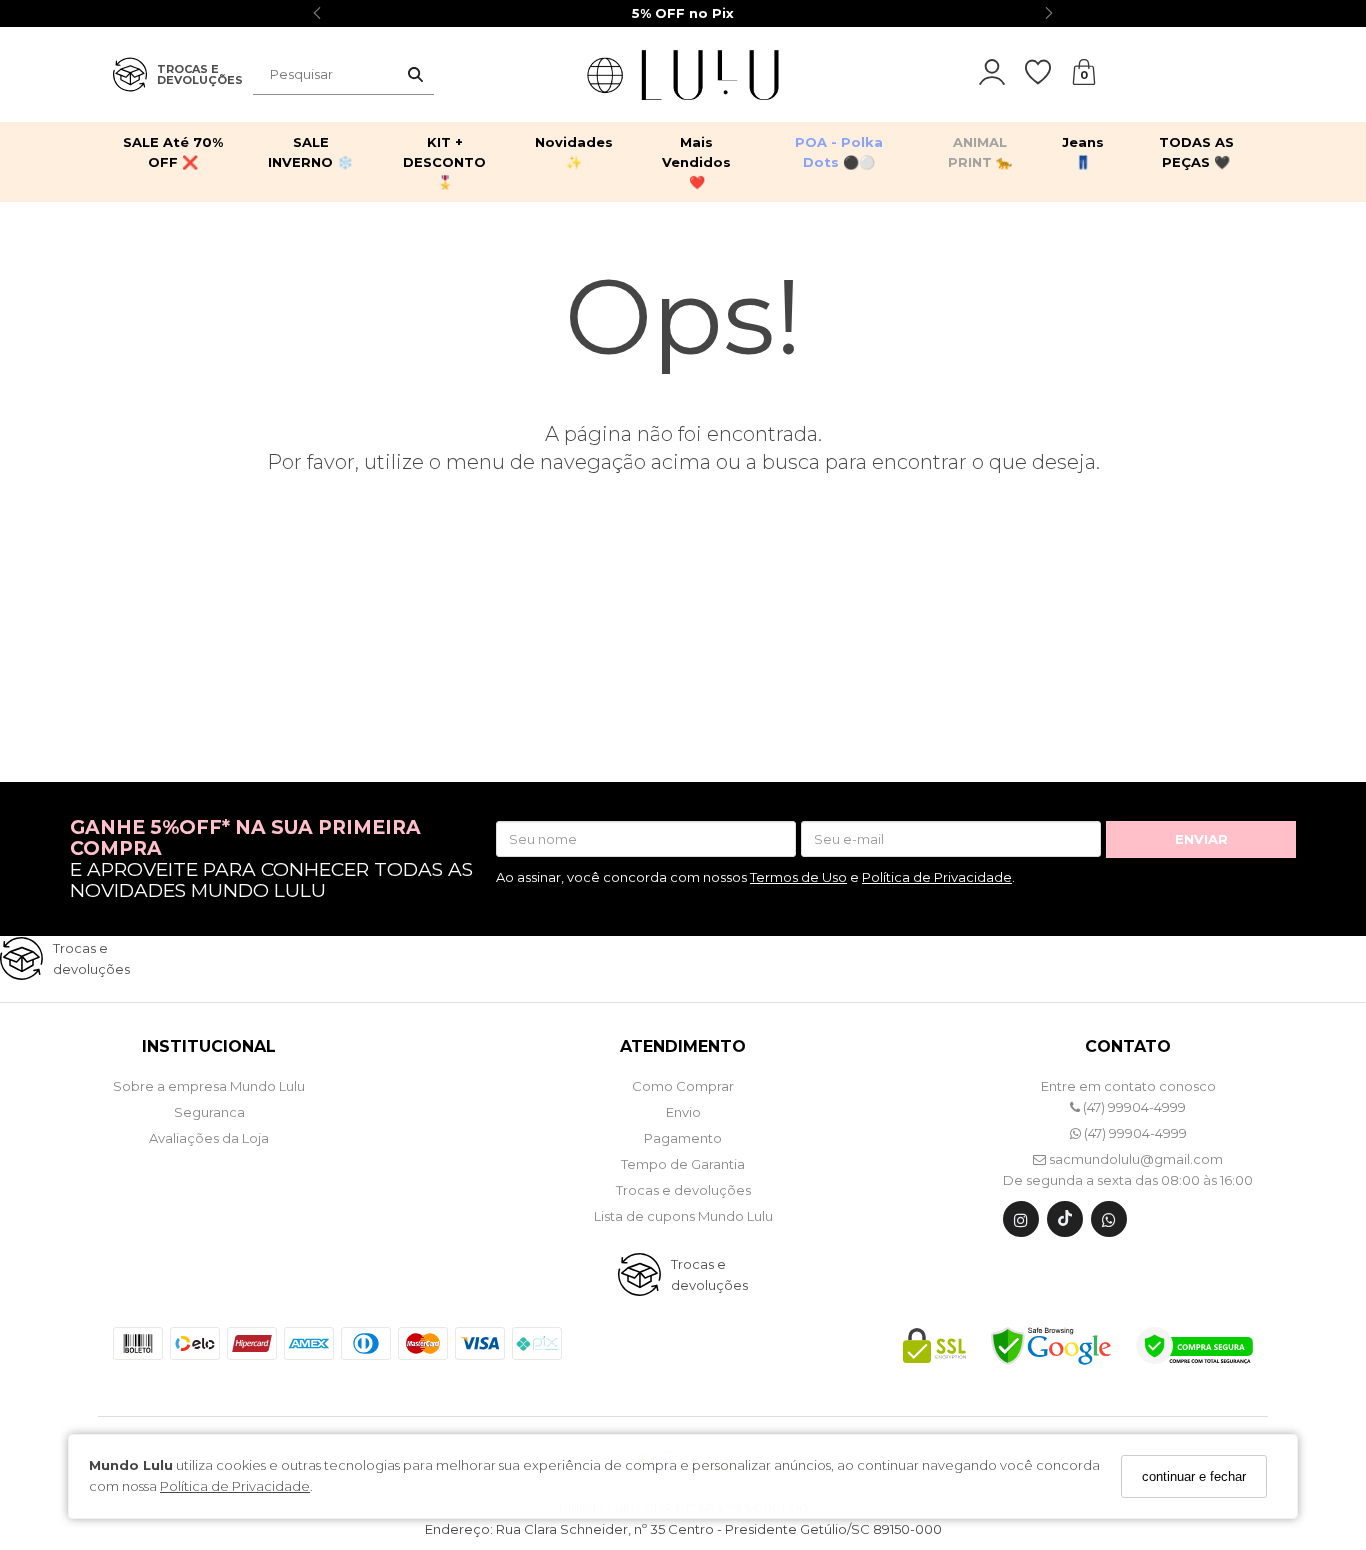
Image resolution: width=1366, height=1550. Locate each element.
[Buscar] (415, 75)
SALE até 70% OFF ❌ (173, 152)
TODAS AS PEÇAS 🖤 (1196, 152)
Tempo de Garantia (683, 1164)
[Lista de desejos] (1048, 72)
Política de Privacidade (235, 1487)
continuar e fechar (1194, 1476)
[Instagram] (1021, 1223)
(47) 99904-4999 (1133, 1107)
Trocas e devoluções (683, 1190)
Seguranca (209, 1112)
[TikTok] (1065, 1223)
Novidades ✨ (574, 152)
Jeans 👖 (1083, 152)
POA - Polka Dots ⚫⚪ (839, 152)
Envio (683, 1112)
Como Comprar (683, 1086)
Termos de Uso (798, 877)
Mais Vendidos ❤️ (696, 162)
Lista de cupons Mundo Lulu (683, 1216)
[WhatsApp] (1109, 1223)
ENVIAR (1201, 839)
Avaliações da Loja (209, 1138)
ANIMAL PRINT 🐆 (980, 152)
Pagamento (683, 1138)
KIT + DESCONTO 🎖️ (444, 162)
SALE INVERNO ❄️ (310, 152)
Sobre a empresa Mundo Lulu (209, 1086)
